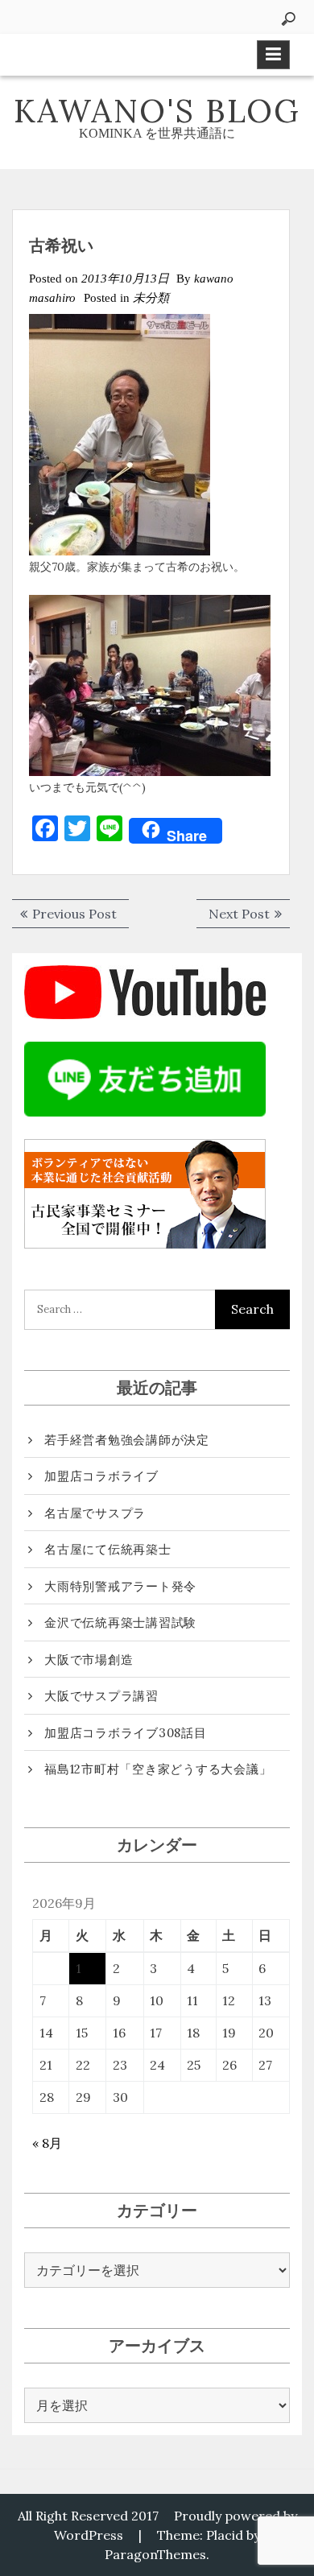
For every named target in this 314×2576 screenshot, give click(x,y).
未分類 (151, 298)
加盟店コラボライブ (101, 1476)
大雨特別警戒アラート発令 (120, 1586)
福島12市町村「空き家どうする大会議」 (158, 1769)
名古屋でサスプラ (95, 1513)
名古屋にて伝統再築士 (108, 1549)
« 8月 (47, 2143)
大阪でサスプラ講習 (101, 1696)
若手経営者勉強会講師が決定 (127, 1440)
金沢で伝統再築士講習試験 (120, 1622)
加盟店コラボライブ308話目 (126, 1733)
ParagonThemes (155, 2554)
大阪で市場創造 (89, 1660)
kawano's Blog (157, 111)
